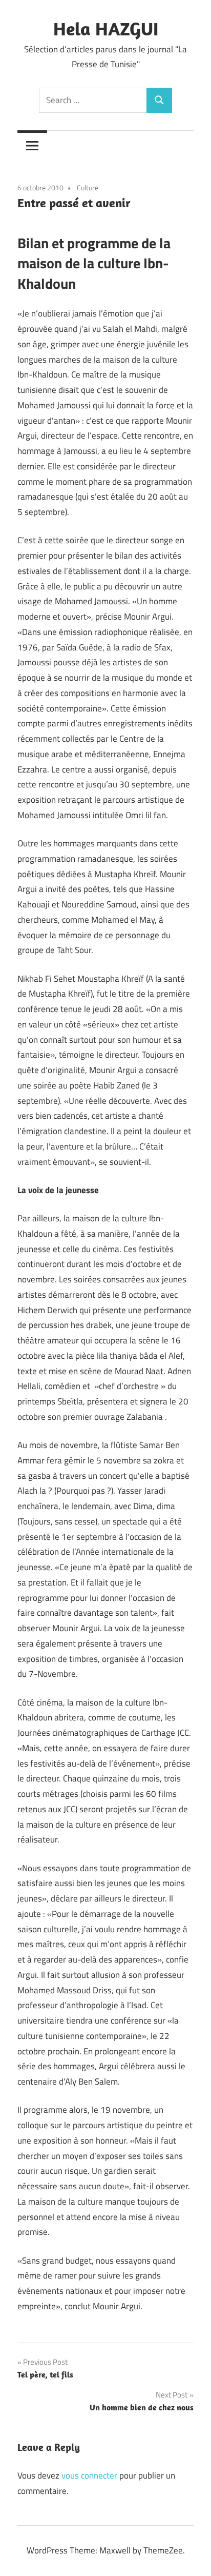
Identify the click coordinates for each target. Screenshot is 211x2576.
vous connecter (89, 2475)
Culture (88, 187)
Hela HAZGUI (106, 28)
